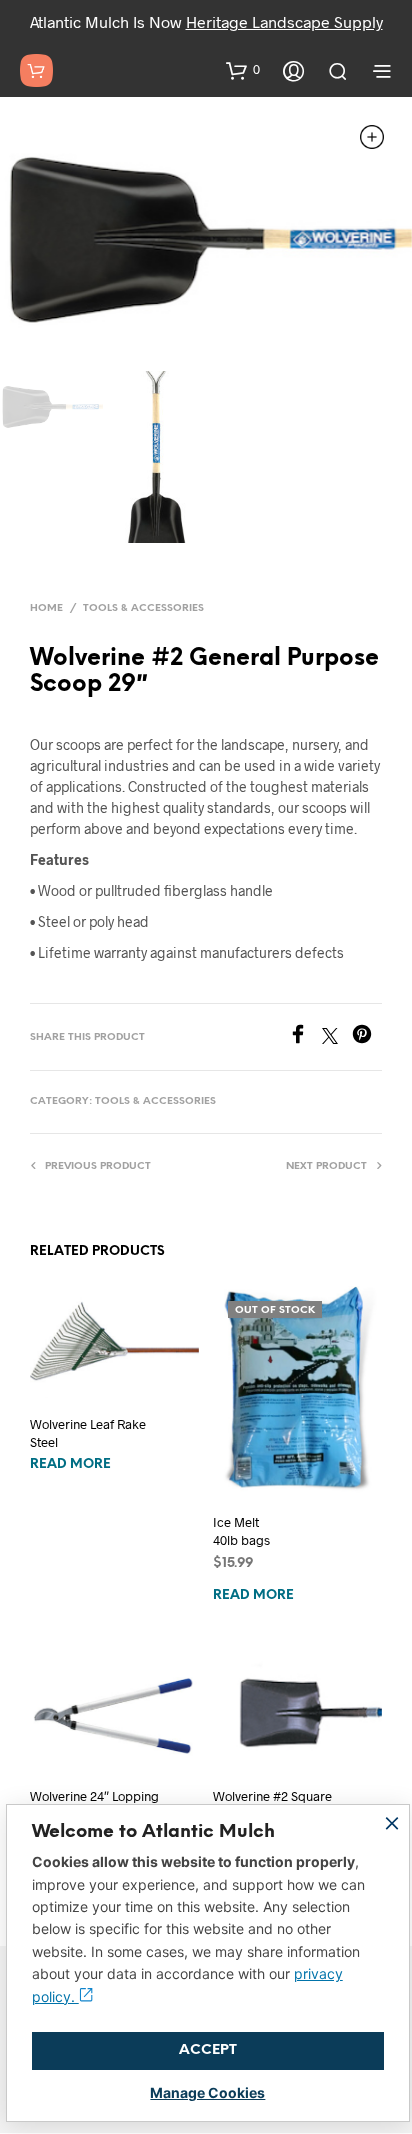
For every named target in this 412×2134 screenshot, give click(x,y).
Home (46, 608)
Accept (208, 2050)
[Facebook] (305, 1037)
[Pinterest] (367, 1037)
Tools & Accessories (143, 608)
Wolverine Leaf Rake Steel (88, 1433)
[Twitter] (337, 1037)
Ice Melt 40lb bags (241, 1531)
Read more (70, 1464)
